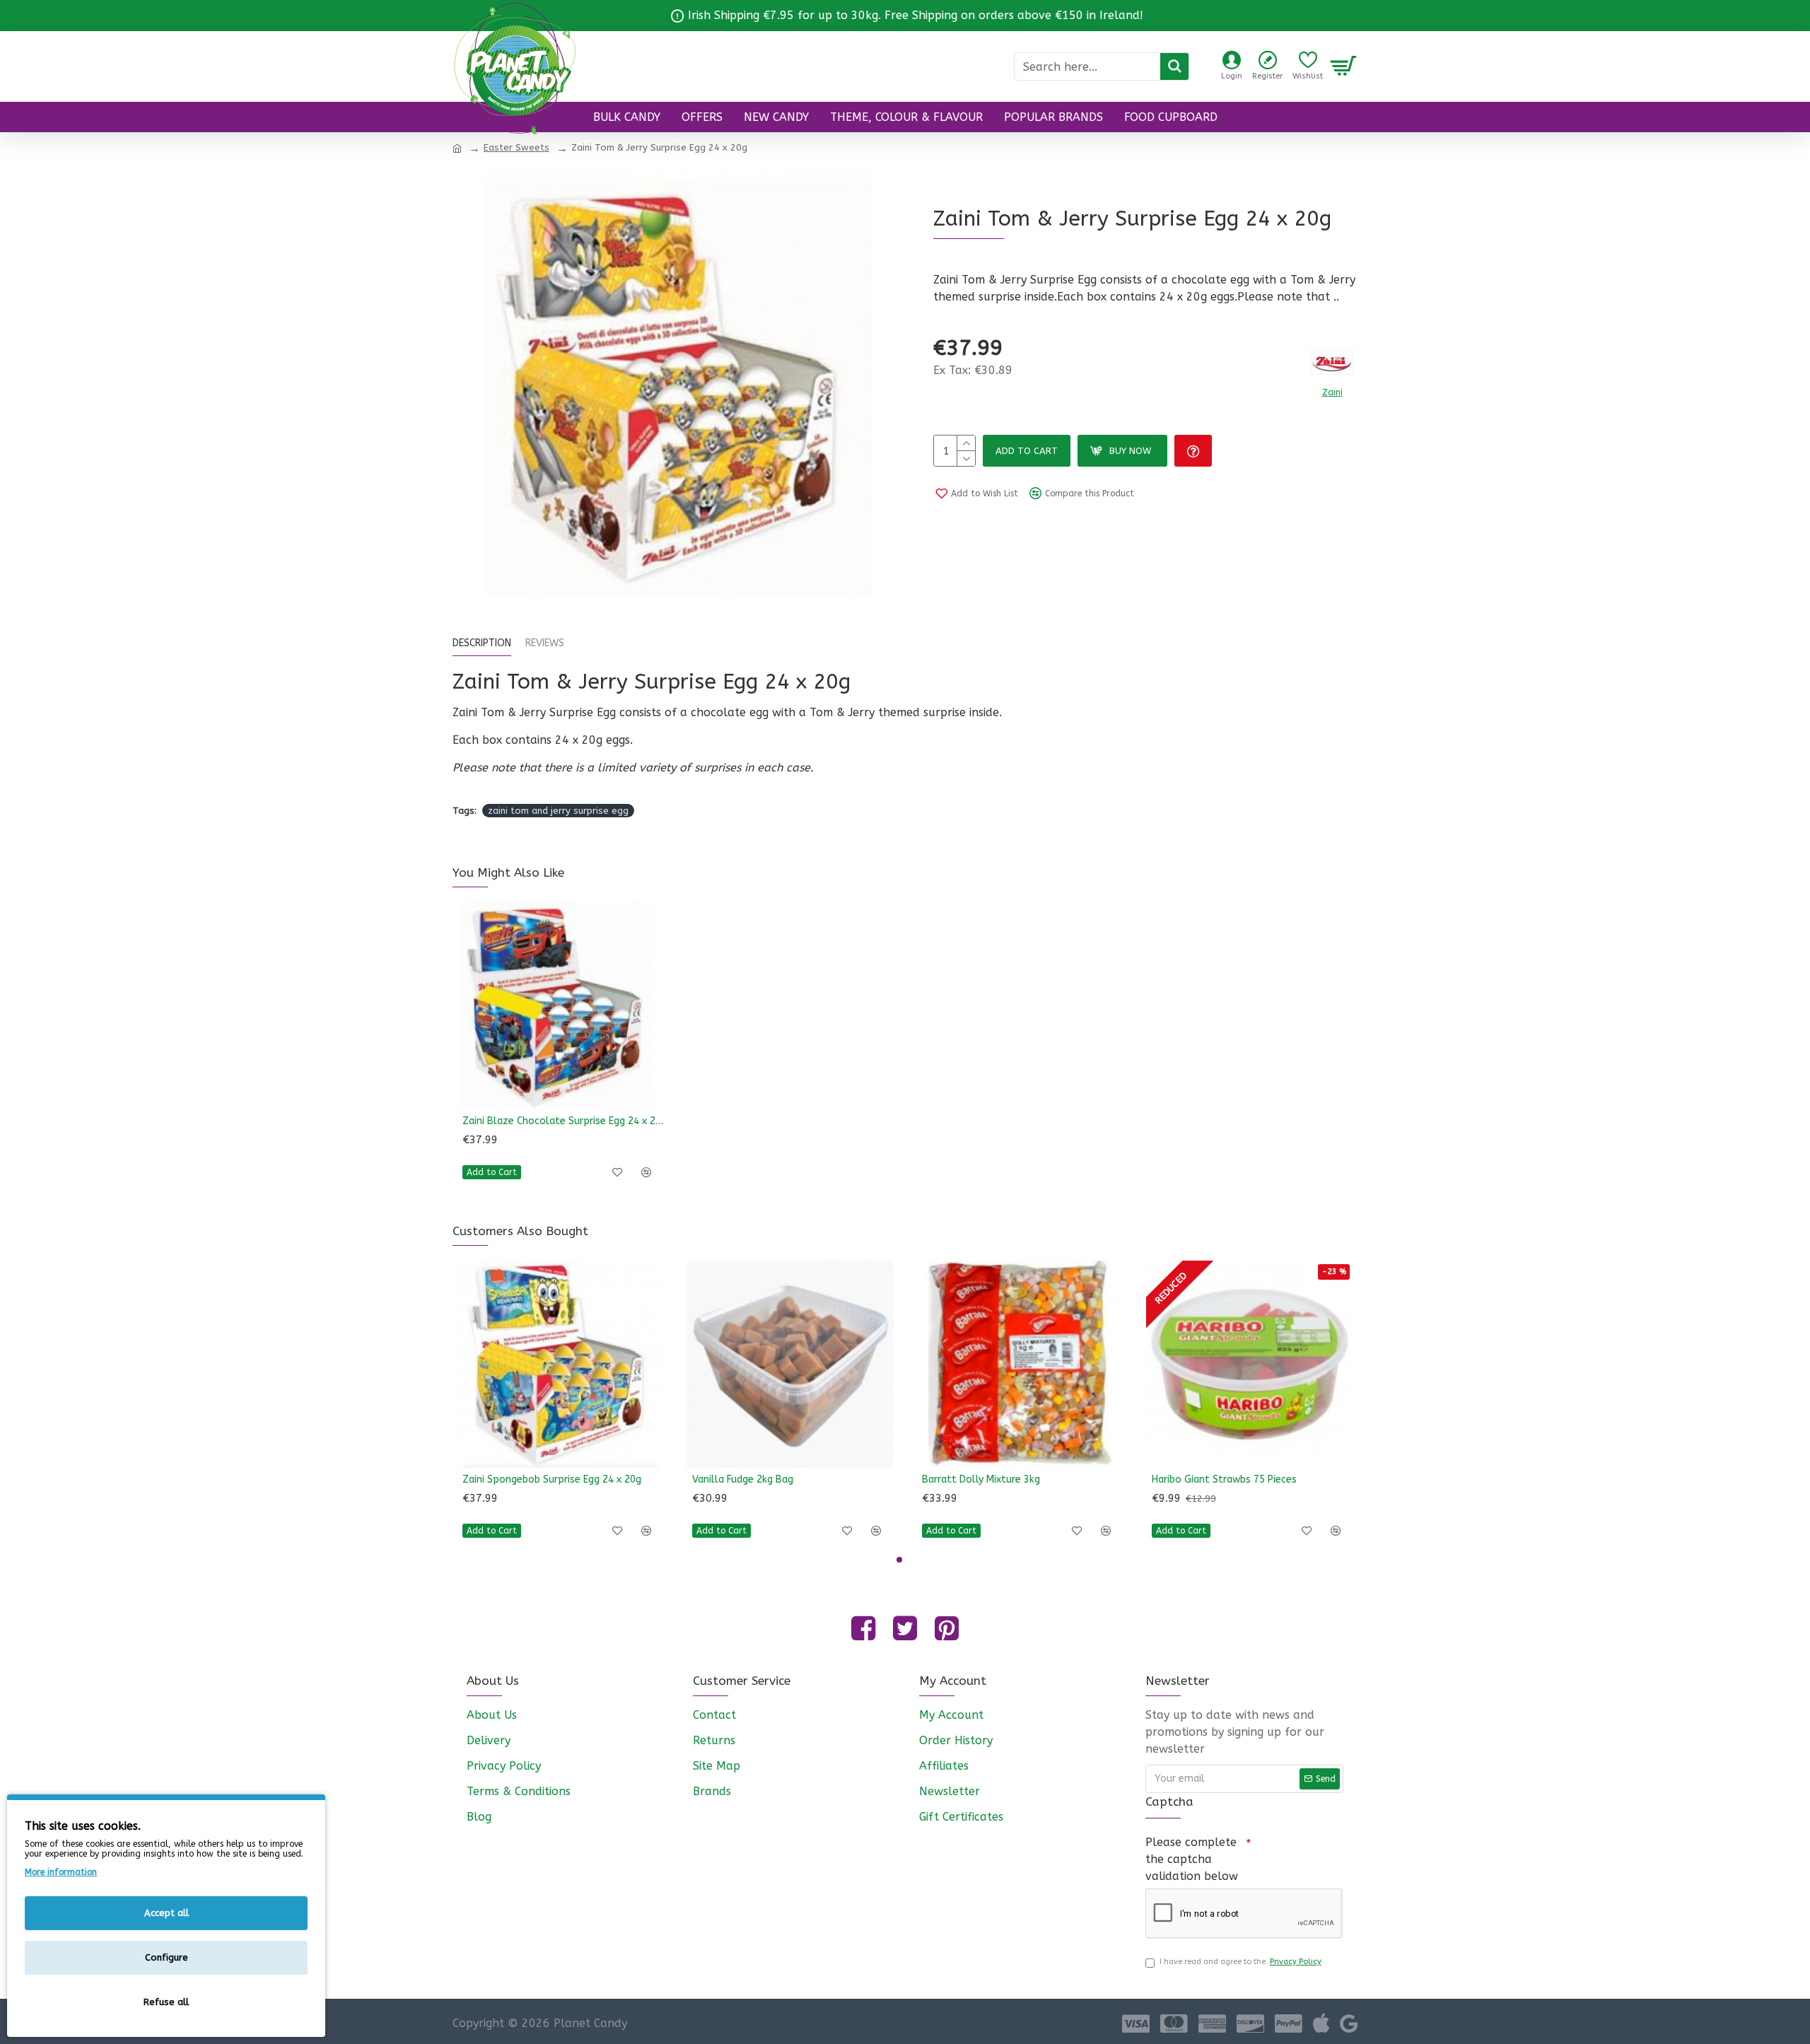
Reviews (545, 643)
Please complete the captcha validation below (1192, 1859)
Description (482, 643)
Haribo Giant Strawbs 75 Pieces (1224, 1479)
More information (61, 1872)
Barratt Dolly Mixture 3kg (981, 1479)
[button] (899, 1560)
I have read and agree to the (1240, 1962)
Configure (167, 1957)
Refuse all (166, 2002)
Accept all (167, 1913)
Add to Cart (1027, 451)
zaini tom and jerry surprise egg (558, 811)
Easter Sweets (516, 147)
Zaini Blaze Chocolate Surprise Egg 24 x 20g (563, 1121)
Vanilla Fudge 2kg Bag (743, 1479)
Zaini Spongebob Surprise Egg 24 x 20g (552, 1479)
